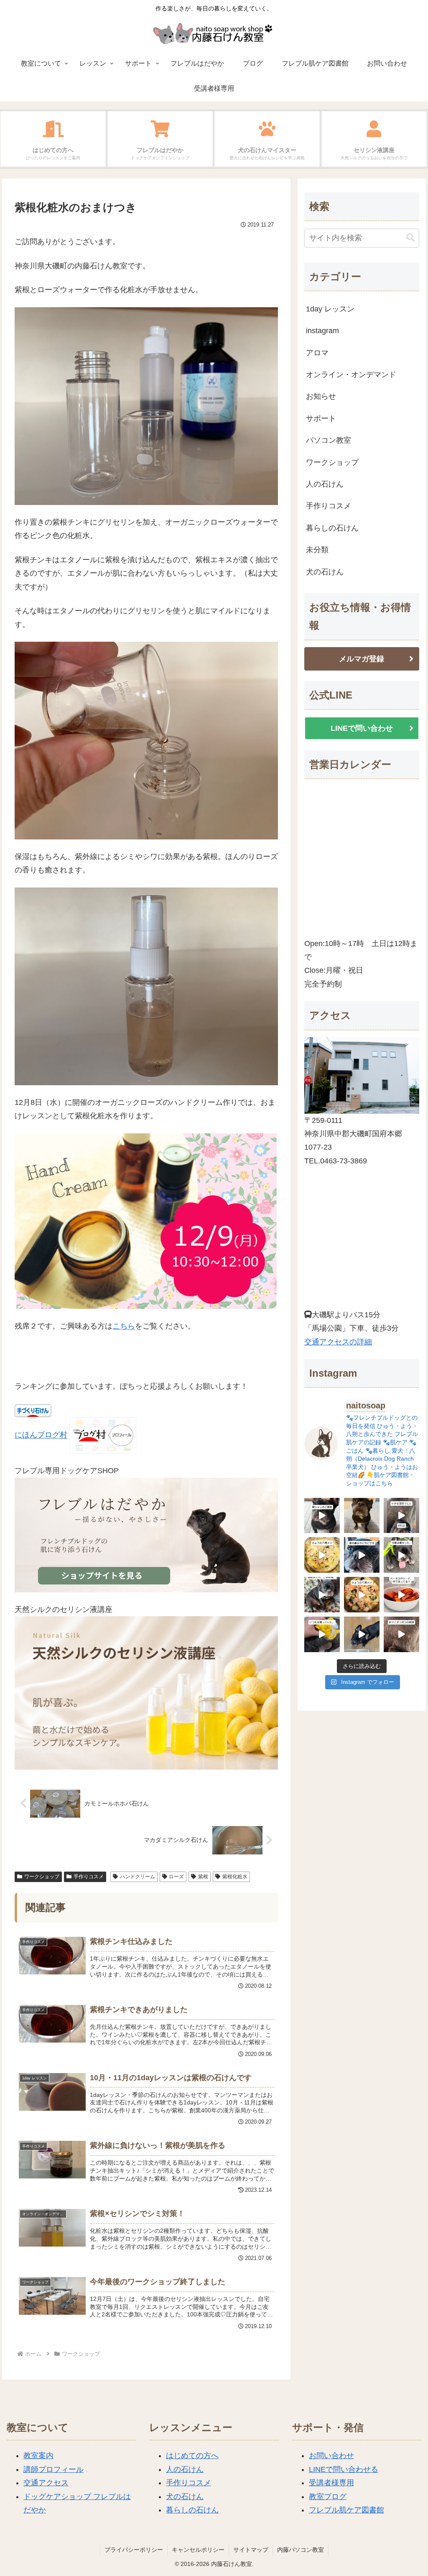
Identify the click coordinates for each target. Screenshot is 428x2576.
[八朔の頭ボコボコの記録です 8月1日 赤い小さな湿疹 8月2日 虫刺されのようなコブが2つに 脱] (401, 1516)
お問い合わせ (331, 2456)
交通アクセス (46, 2483)
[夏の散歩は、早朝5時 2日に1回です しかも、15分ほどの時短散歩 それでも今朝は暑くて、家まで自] (401, 1555)
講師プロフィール (53, 2469)
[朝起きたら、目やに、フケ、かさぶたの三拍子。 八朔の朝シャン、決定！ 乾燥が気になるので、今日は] (322, 1595)
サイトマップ (251, 2550)
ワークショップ (42, 1877)
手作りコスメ (89, 1877)
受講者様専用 (331, 2483)
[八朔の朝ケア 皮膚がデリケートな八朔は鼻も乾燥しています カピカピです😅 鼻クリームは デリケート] (362, 1555)
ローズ (176, 1877)
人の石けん (185, 2469)
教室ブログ (328, 2497)
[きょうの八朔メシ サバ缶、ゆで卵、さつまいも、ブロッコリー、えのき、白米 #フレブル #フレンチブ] (322, 1555)
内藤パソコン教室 (301, 2550)
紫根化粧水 (235, 1877)
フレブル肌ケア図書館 (346, 2510)
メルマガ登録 (362, 659)
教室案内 (38, 2456)
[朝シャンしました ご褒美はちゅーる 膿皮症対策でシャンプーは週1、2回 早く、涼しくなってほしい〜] (322, 1516)
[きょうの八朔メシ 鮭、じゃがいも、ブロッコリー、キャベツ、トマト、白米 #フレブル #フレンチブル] (362, 1595)
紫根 (203, 1877)
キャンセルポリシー (198, 2550)
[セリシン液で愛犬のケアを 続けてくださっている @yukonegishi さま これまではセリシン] (322, 1634)
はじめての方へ (192, 2456)
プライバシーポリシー (134, 2550)
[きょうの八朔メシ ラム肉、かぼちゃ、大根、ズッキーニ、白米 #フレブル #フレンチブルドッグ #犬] (362, 1634)
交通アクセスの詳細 (338, 1342)
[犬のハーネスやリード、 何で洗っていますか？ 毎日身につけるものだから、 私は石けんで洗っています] (401, 1595)
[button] (410, 238)
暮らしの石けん (192, 2510)
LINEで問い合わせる (344, 2469)
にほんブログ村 (41, 1435)
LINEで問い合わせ (362, 728)
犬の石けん (185, 2497)
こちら (124, 1326)
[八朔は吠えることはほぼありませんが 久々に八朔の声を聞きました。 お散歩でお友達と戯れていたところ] (362, 1516)
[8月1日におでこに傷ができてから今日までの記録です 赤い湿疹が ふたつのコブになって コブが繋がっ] (401, 1634)
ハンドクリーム (138, 1877)
